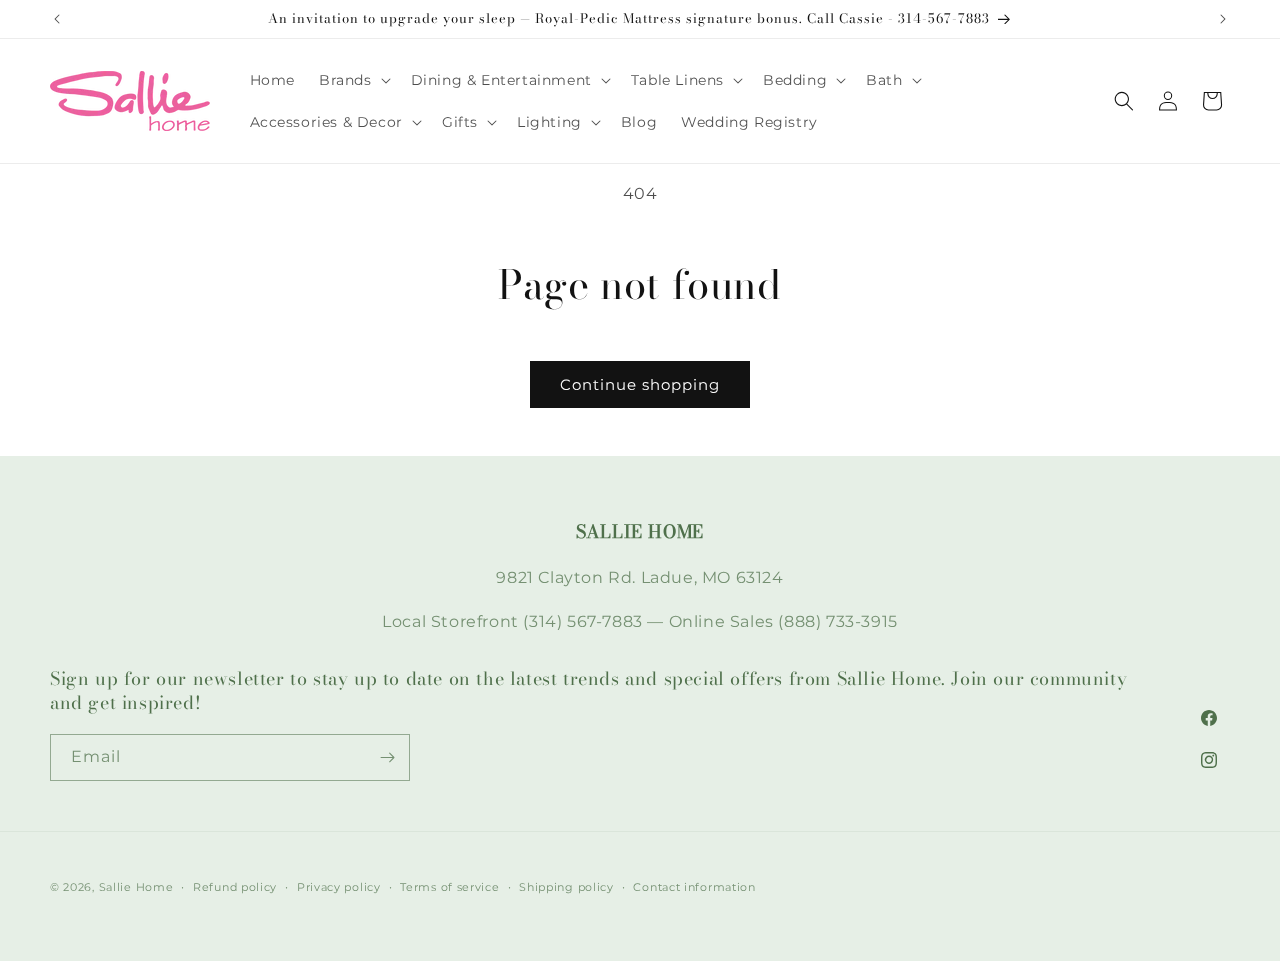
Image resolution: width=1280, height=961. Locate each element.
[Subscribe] (387, 757)
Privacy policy (339, 887)
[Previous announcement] (57, 19)
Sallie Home (136, 887)
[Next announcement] (1223, 19)
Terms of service (449, 887)
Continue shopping (640, 384)
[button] (353, 80)
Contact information (694, 887)
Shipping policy (566, 887)
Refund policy (235, 887)
